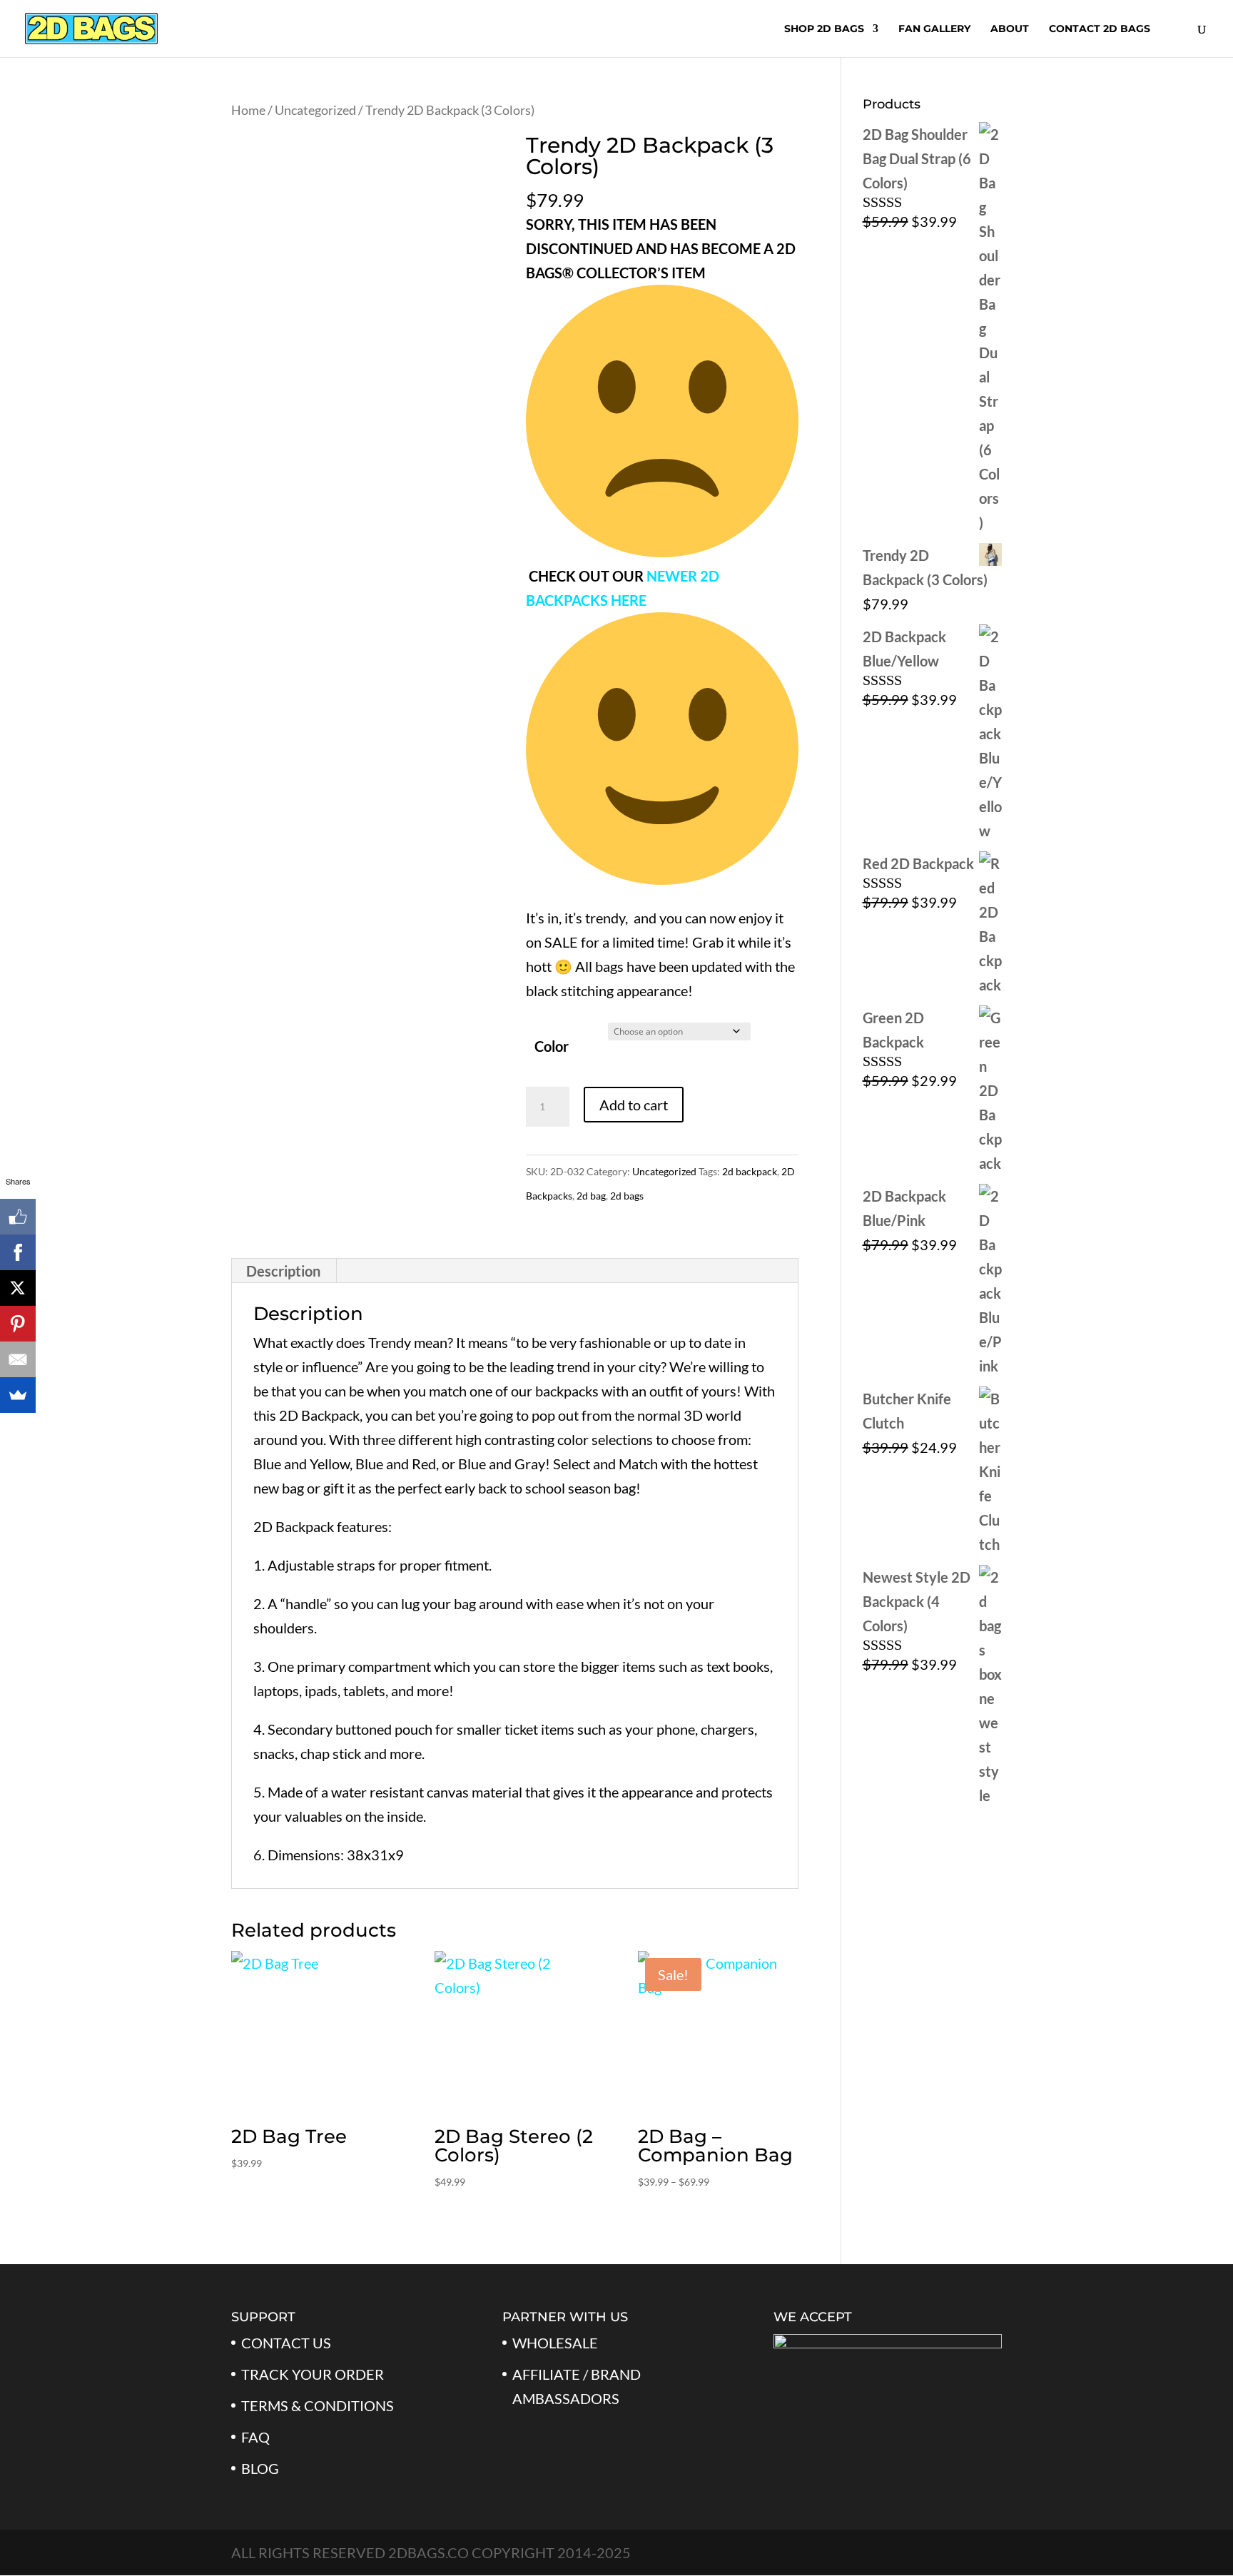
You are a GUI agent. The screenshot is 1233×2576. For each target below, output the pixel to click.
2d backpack (750, 1171)
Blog (260, 2468)
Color (552, 1046)
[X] (18, 1288)
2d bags (627, 1196)
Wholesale (555, 2343)
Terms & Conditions (318, 2405)
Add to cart (634, 1105)
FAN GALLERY (934, 29)
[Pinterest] (18, 1324)
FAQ (255, 2437)
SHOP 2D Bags (824, 29)
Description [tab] (283, 1271)
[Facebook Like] (18, 1217)
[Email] (18, 1359)
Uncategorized (315, 110)
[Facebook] (18, 1252)
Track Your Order (313, 2374)
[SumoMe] (18, 1395)
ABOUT (1010, 29)
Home (248, 110)
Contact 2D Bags (1100, 29)
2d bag (591, 1196)
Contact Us (286, 2343)
